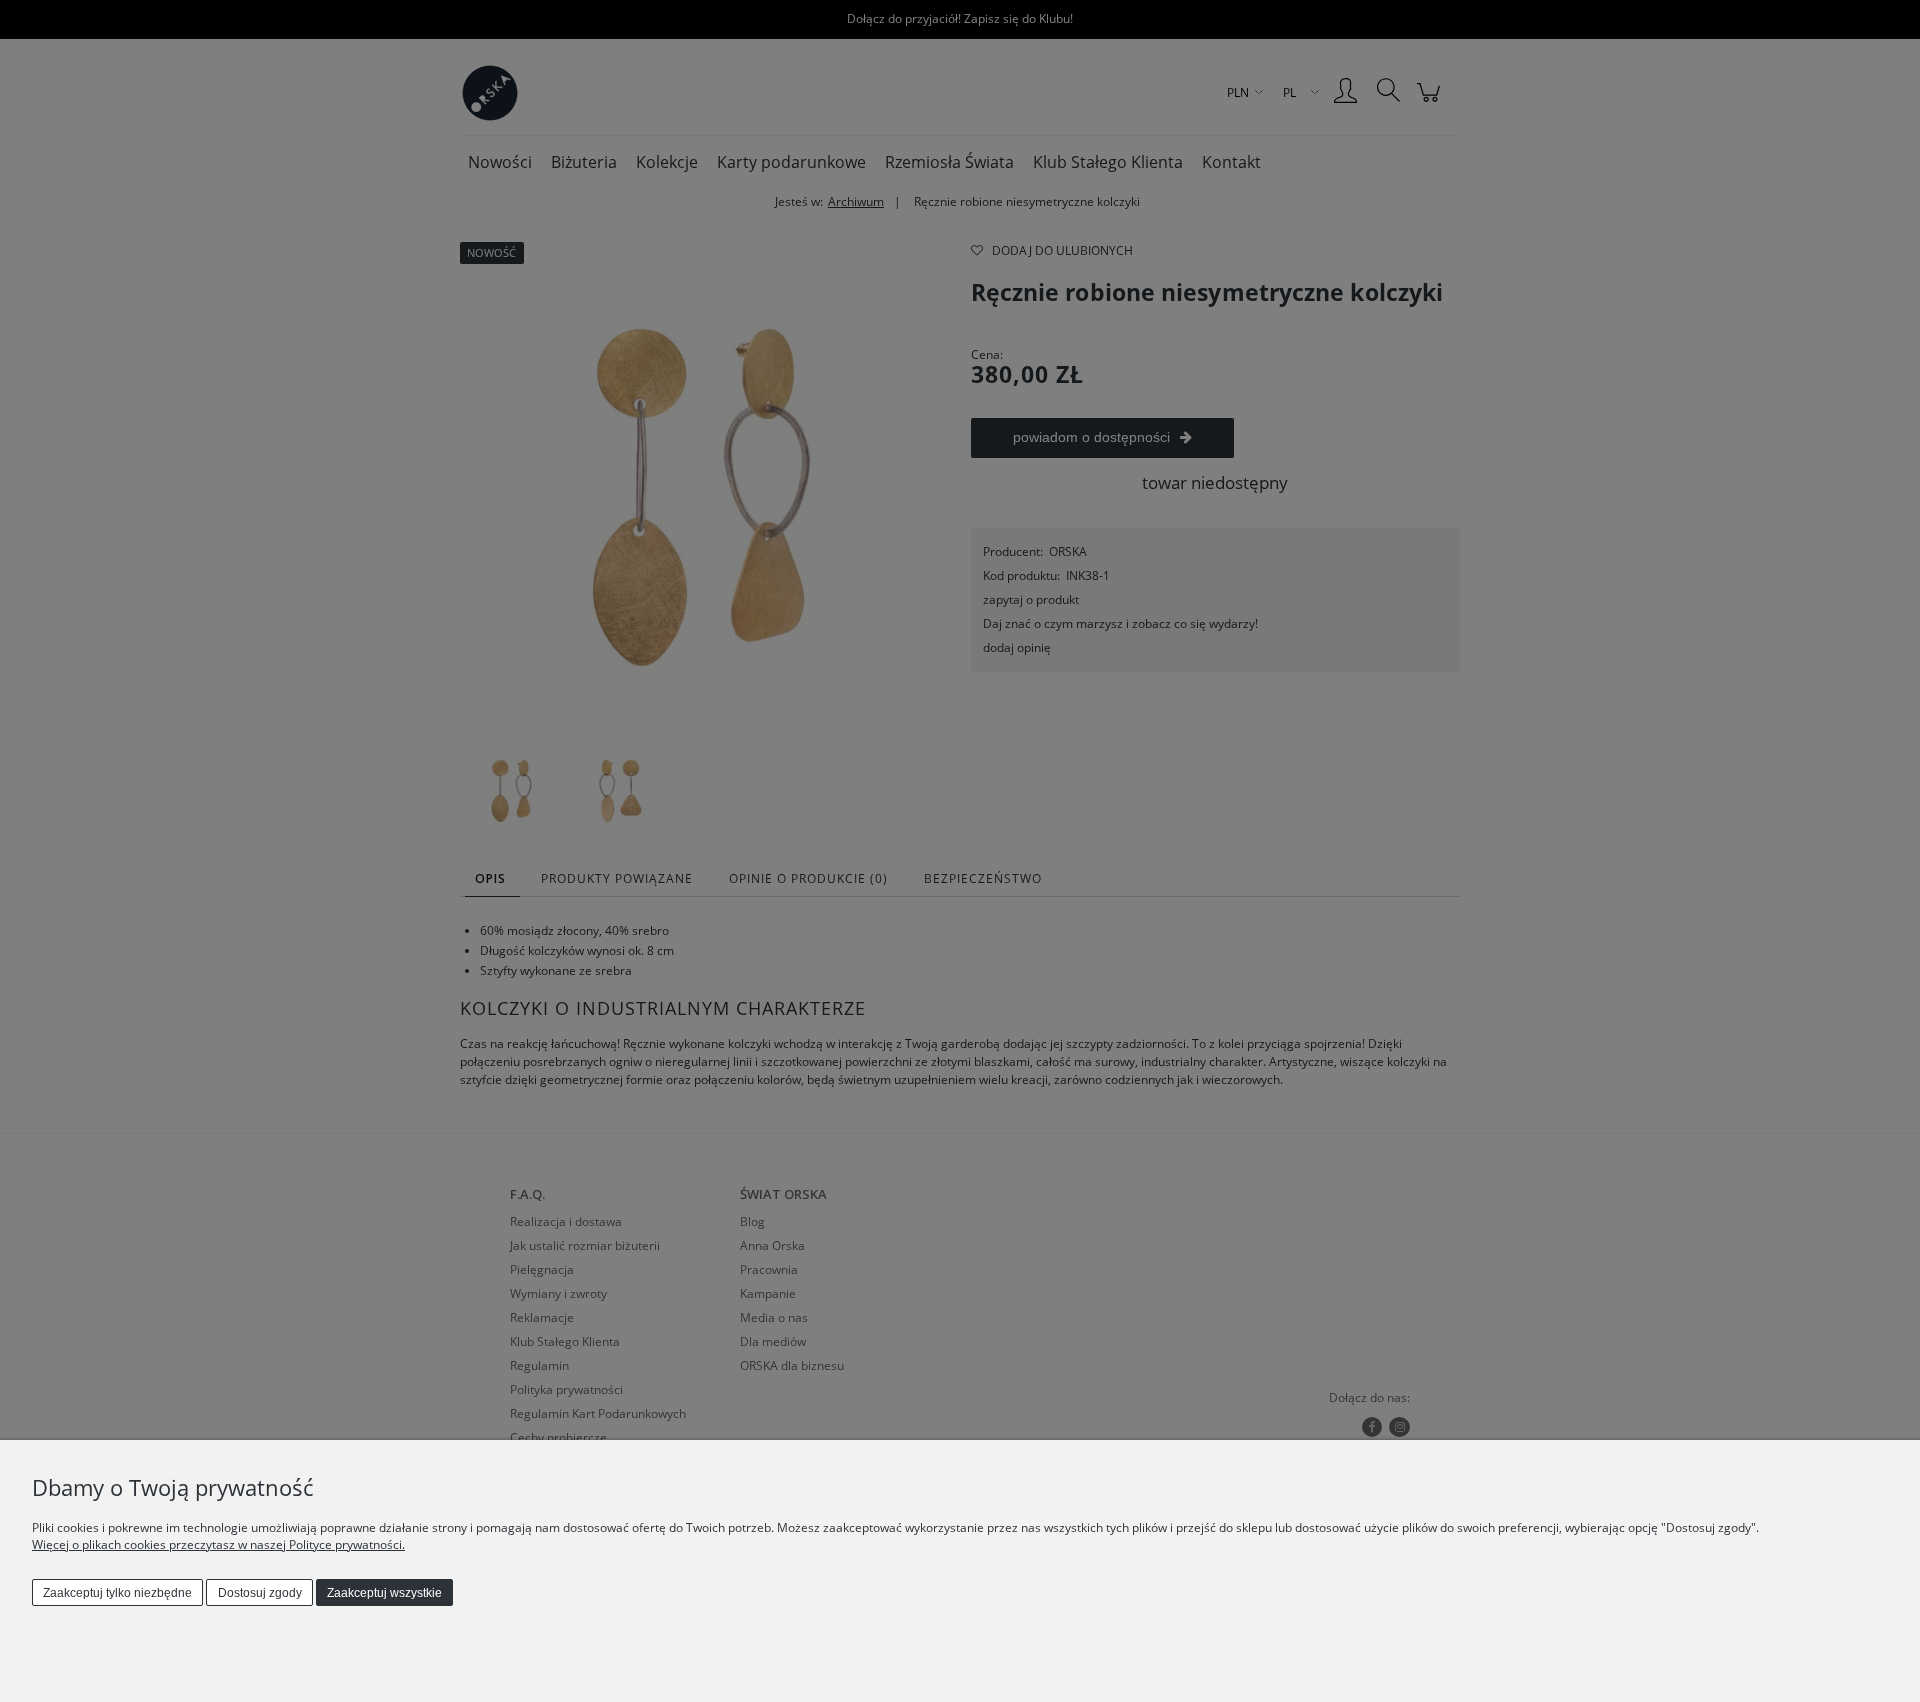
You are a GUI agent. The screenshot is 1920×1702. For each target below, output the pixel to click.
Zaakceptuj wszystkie (384, 1593)
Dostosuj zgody (260, 1593)
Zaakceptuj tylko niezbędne (117, 1593)
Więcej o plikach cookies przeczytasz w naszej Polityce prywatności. (218, 1544)
